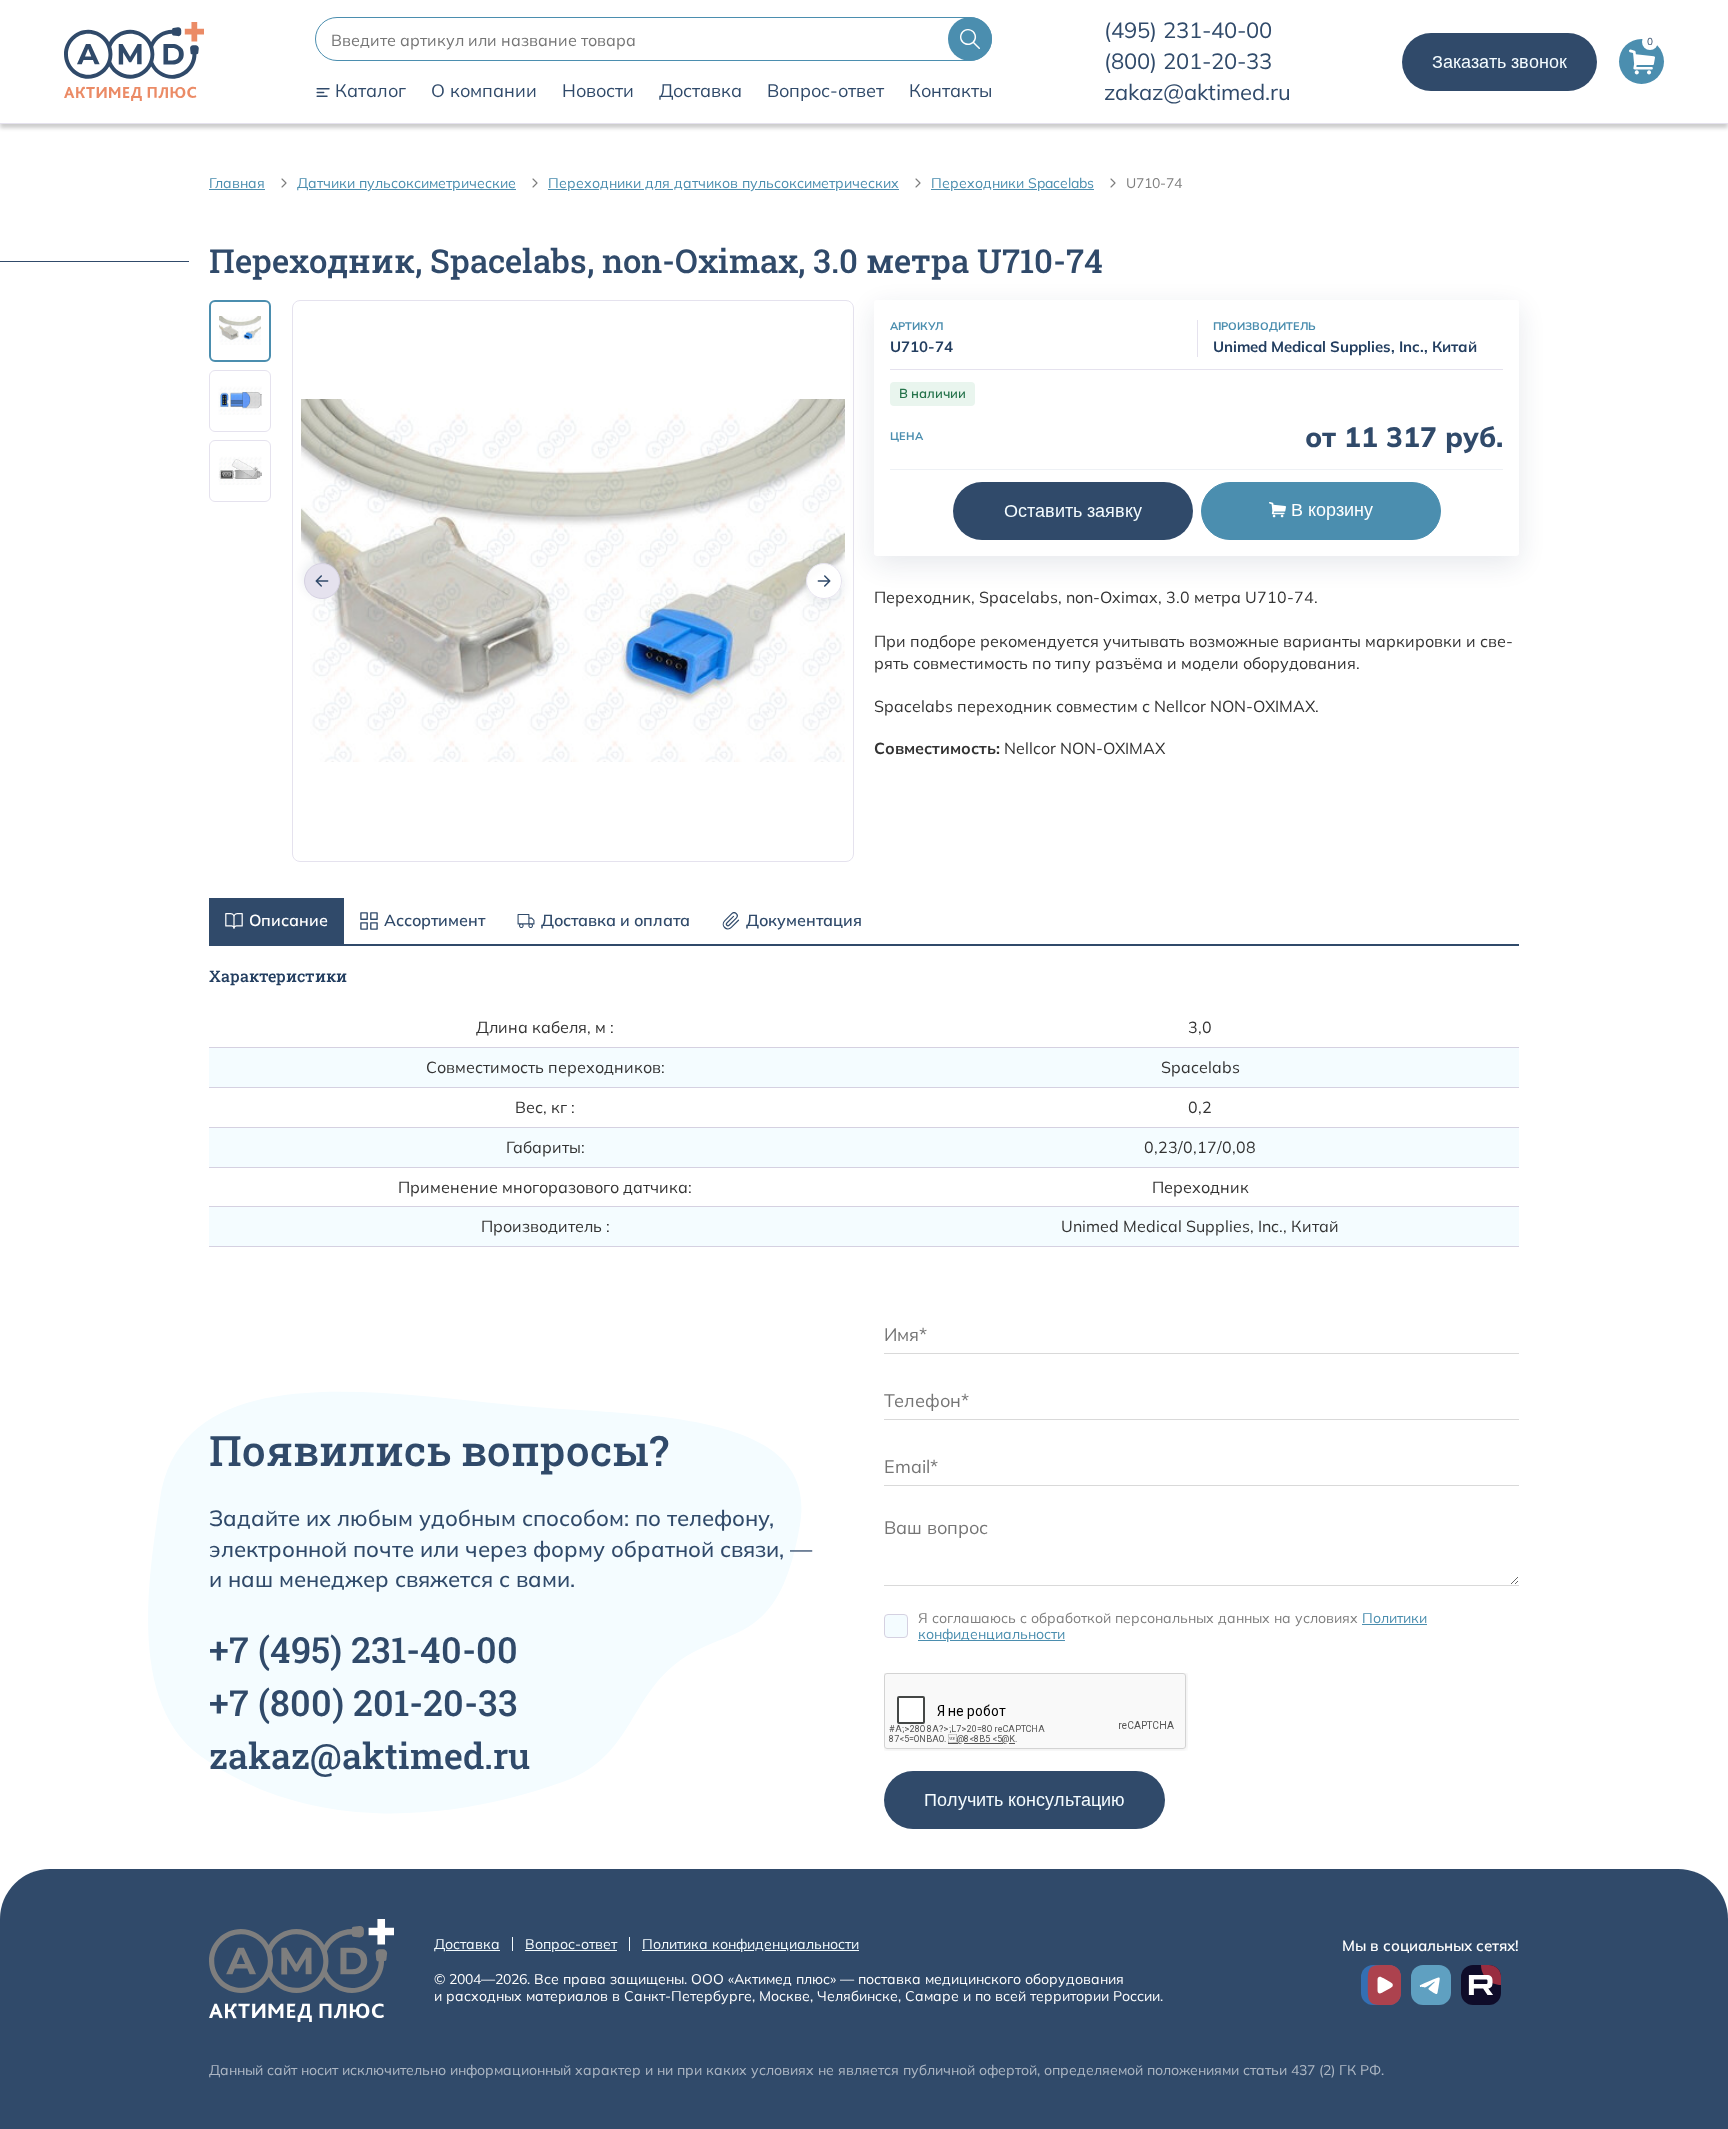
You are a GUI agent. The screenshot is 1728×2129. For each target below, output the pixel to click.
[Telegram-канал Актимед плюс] (1431, 1985)
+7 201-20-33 (363, 1702)
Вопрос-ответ (825, 91)
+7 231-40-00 (363, 1649)
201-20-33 (1188, 61)
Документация (804, 920)
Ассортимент (434, 920)
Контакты (950, 91)
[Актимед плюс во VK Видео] (1381, 1985)
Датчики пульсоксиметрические (406, 183)
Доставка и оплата (615, 920)
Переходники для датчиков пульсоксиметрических (723, 183)
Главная (237, 183)
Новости (598, 91)
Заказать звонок (1499, 62)
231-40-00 (1188, 30)
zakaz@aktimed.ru (1197, 92)
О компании (484, 91)
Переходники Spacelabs (1012, 183)
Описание (288, 920)
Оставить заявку (1073, 510)
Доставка (700, 91)
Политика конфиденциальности (750, 1944)
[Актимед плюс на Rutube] (1481, 1985)
